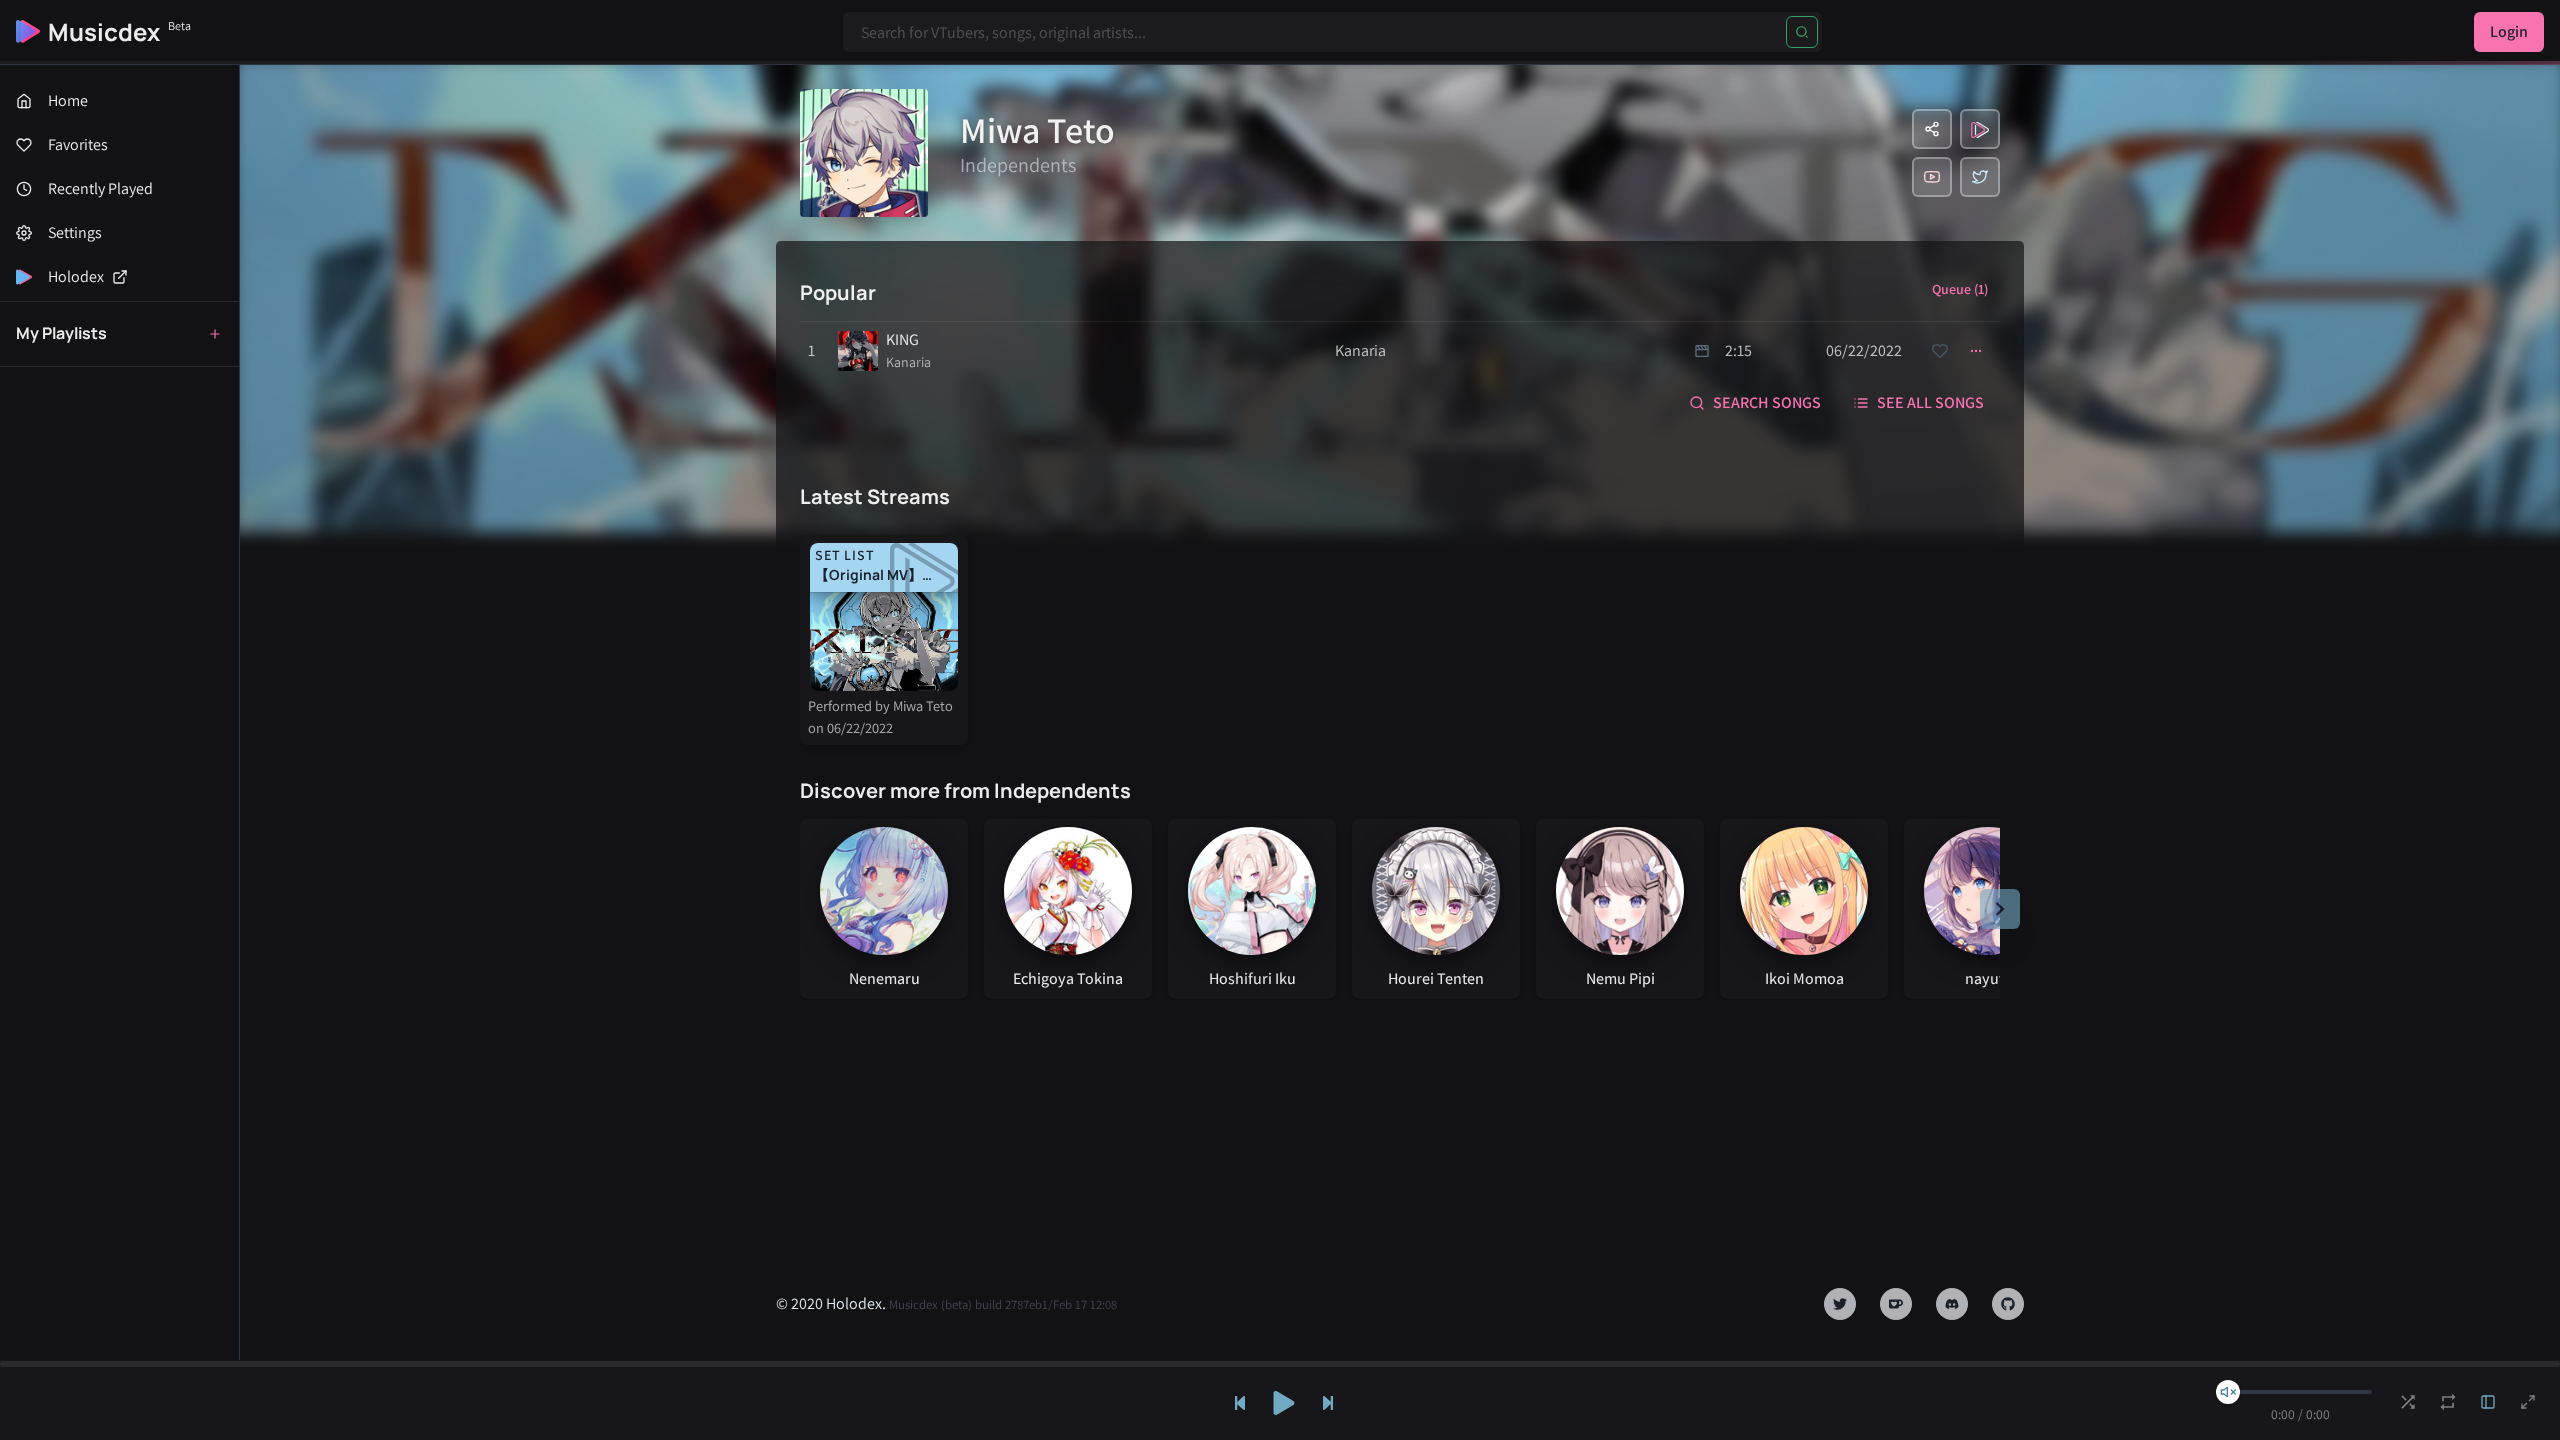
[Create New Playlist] (215, 334)
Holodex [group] (76, 276)
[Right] (2000, 909)
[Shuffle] (2408, 1402)
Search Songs (1767, 402)
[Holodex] (1980, 129)
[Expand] (2488, 1402)
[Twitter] (1980, 177)
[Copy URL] (1932, 129)
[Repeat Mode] (2448, 1402)
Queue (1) (1960, 289)
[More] (1976, 351)
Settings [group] (75, 232)
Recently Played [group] (100, 188)
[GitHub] (2008, 1304)
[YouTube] (1932, 177)
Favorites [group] (78, 144)
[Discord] (1952, 1304)
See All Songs (1930, 402)
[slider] (2228, 1392)
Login (2509, 31)
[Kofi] (1896, 1304)
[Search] (1802, 32)
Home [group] (68, 100)
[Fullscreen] (2528, 1402)
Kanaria (908, 362)
